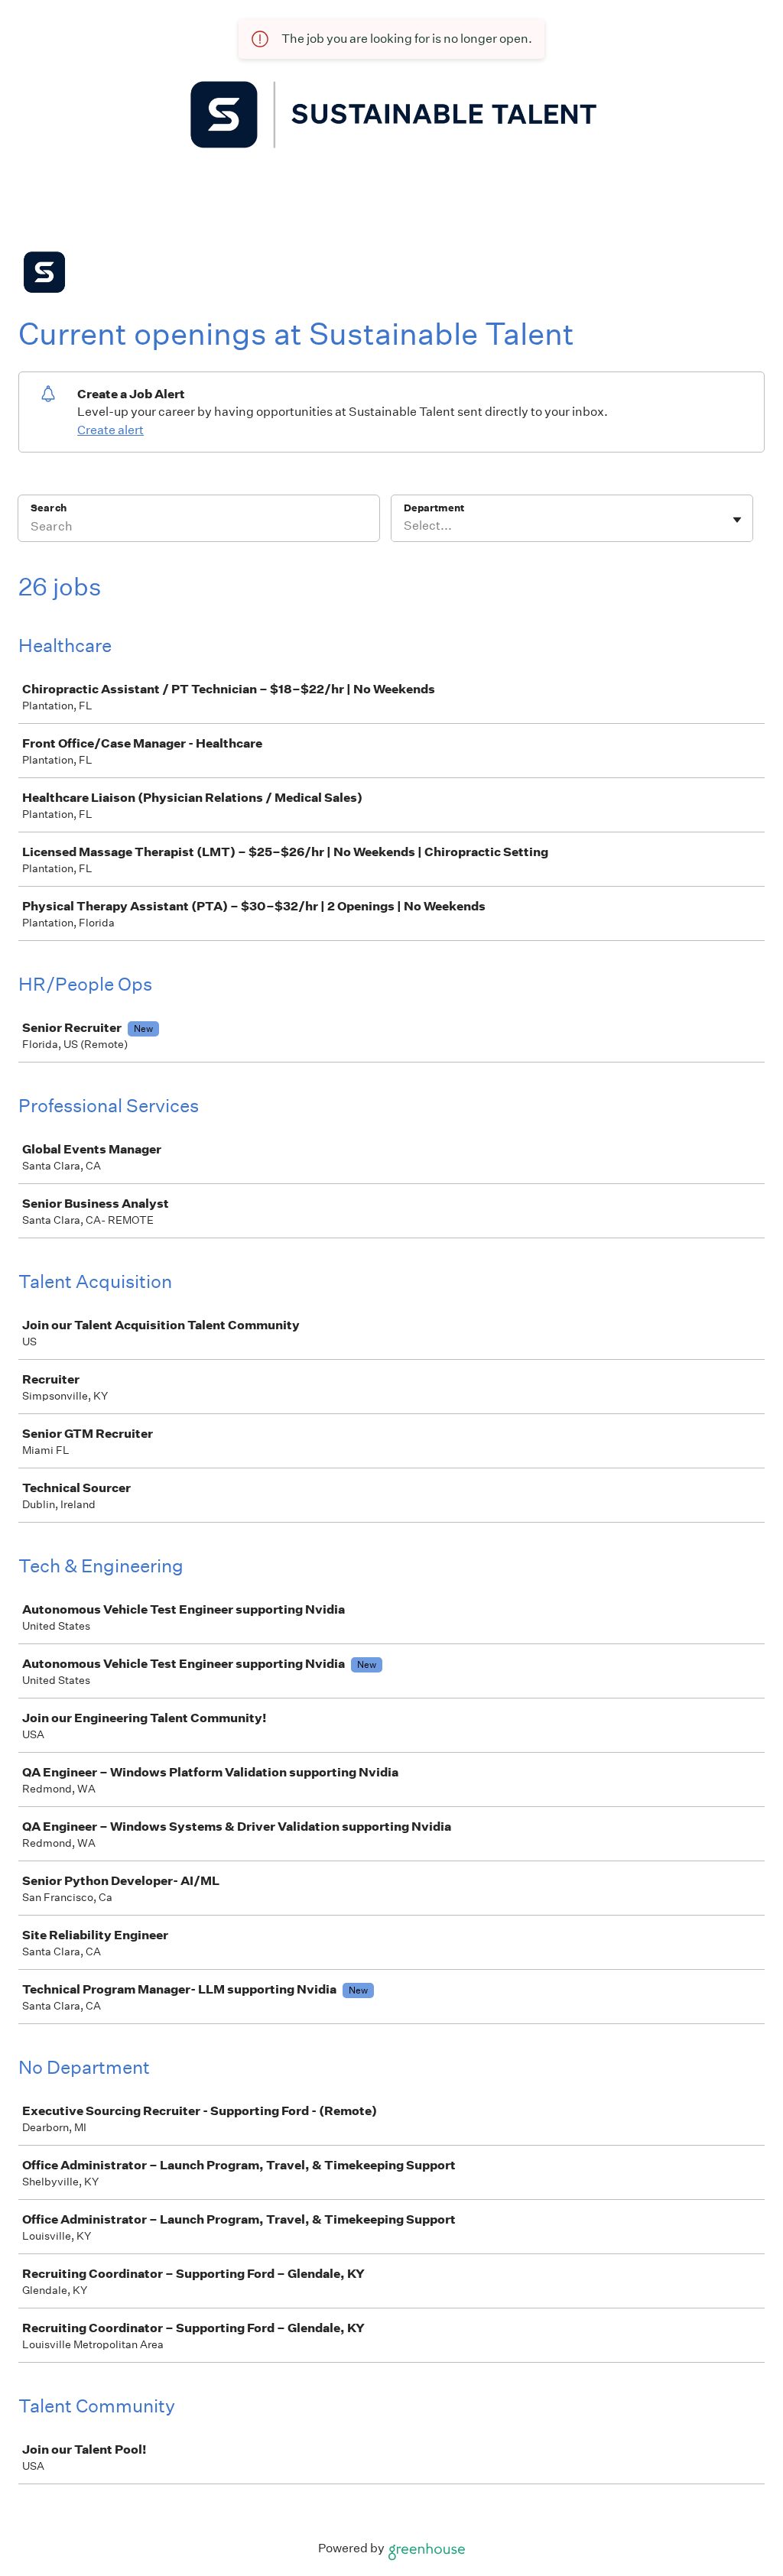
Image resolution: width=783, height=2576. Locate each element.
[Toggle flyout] (737, 520)
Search (49, 508)
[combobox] (405, 526)
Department (434, 508)
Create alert (110, 430)
